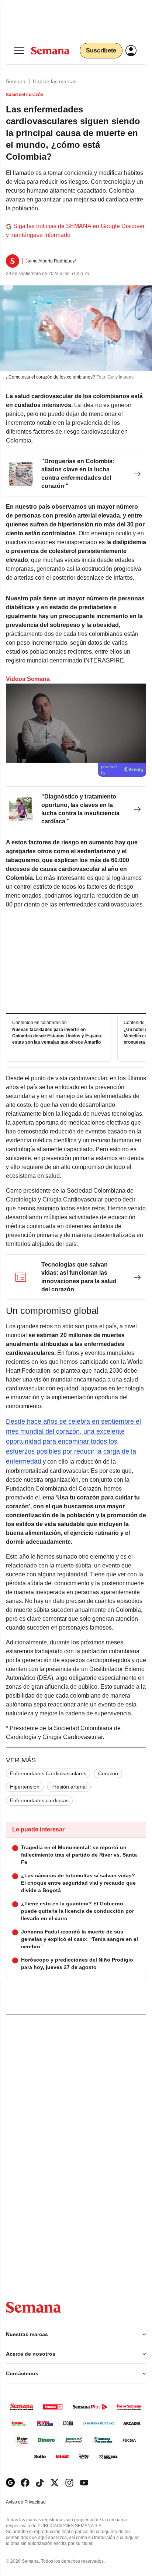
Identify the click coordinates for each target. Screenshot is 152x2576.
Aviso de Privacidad (34, 2502)
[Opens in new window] (25, 2483)
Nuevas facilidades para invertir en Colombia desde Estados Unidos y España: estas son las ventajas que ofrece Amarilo (57, 1036)
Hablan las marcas (55, 81)
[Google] (10, 2483)
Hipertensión (25, 1787)
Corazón (108, 1773)
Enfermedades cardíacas (39, 1800)
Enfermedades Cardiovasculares (48, 1773)
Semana (16, 81)
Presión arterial (69, 1787)
